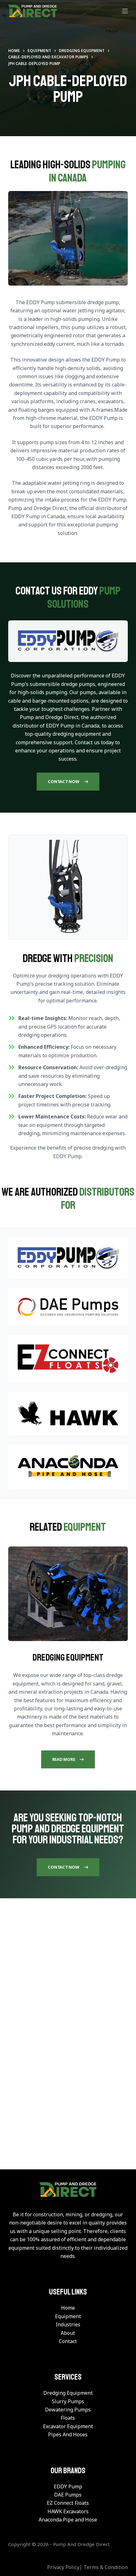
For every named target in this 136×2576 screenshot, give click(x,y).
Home (68, 2308)
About (68, 2333)
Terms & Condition (106, 2567)
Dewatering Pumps (68, 2410)
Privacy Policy (63, 2567)
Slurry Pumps (68, 2401)
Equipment (68, 2316)
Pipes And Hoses (68, 2434)
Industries (68, 2324)
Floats (68, 2418)
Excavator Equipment (68, 2426)
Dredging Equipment (68, 2393)
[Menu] (125, 11)
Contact (68, 2341)
